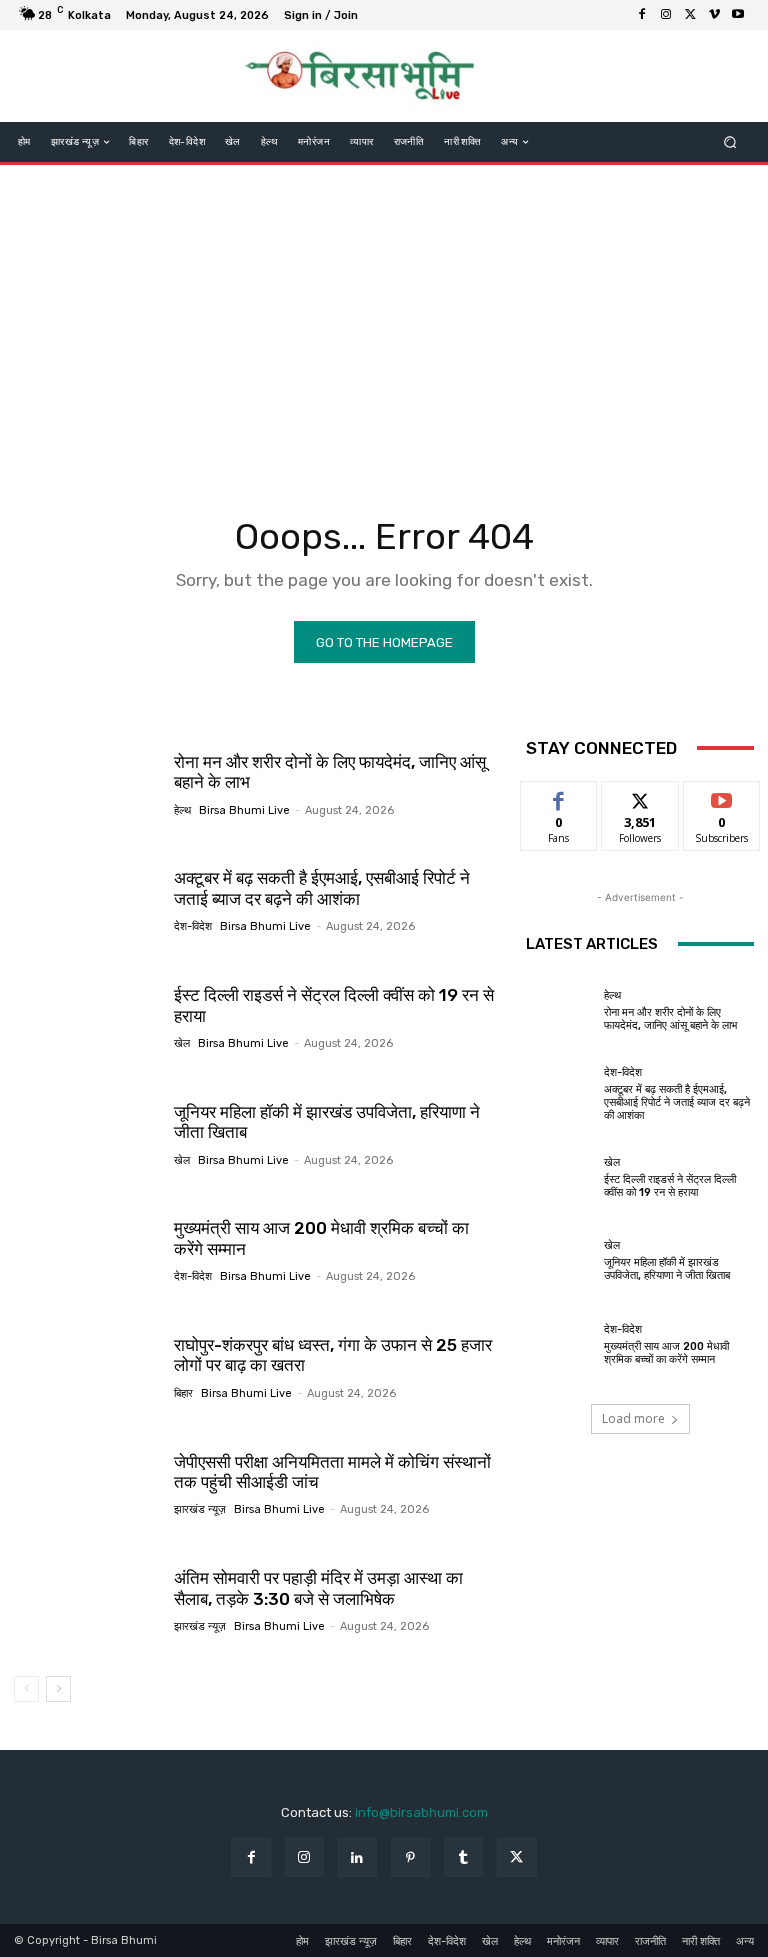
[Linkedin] (357, 1857)
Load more (633, 1418)
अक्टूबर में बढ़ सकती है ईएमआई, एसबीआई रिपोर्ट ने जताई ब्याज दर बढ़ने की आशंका (322, 888)
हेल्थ (182, 810)
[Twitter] (690, 15)
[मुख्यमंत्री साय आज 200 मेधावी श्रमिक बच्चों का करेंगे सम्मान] (86, 1250)
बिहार (183, 1393)
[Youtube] (738, 15)
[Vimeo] (714, 15)
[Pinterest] (410, 1857)
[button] (730, 142)
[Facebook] (642, 15)
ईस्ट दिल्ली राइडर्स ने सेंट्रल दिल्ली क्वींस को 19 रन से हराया (670, 1186)
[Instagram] (666, 15)
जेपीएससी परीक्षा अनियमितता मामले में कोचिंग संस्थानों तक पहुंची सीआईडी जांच (332, 1472)
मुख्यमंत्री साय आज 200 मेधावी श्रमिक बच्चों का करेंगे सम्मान (666, 1353)
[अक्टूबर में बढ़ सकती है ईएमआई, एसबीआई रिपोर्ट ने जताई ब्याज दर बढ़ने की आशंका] (86, 901)
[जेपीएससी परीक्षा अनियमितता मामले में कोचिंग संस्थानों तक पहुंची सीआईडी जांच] (86, 1484)
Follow (640, 796)
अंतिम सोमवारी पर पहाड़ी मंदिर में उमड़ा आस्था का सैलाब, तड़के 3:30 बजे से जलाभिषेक (318, 1588)
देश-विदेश (193, 926)
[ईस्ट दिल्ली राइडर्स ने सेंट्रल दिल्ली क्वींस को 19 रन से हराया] (86, 1017)
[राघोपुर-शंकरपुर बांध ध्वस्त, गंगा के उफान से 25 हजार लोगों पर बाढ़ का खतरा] (86, 1367)
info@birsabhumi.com (421, 1812)
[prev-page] (26, 1689)
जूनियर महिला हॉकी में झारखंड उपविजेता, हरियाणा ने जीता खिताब (327, 1122)
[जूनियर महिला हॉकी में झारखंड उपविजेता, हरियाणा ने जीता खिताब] (86, 1134)
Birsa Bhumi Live (244, 810)
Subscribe (722, 796)
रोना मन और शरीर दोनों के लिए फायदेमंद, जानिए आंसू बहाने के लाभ (670, 1019)
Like (559, 796)
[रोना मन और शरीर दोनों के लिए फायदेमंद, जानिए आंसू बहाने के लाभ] (86, 784)
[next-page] (58, 1689)
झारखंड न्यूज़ (200, 1509)
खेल (182, 1043)
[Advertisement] (384, 325)
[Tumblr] (463, 1857)
